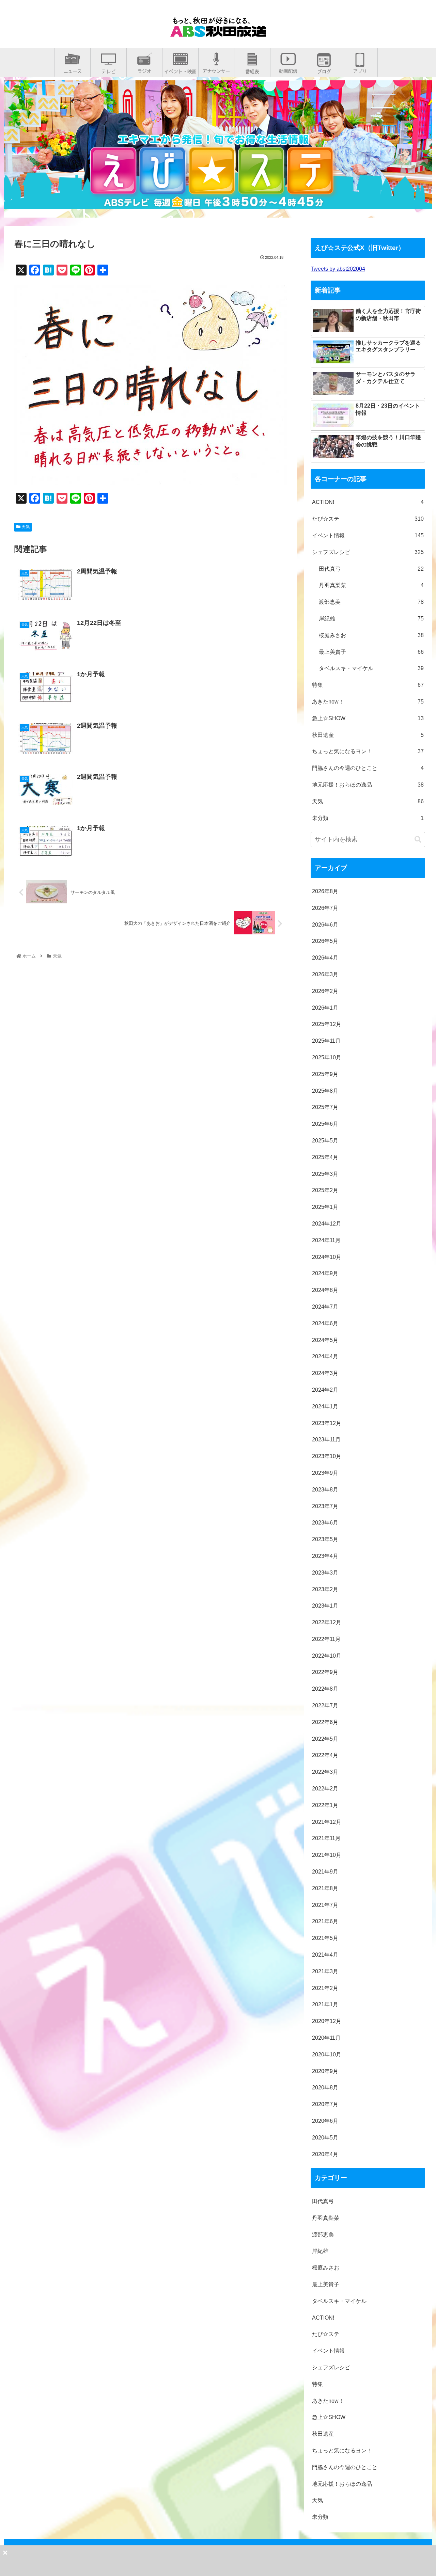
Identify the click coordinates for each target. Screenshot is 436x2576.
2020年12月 (327, 2021)
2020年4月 (325, 2154)
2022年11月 (326, 1639)
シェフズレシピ (368, 552)
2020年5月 (325, 2138)
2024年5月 (325, 1340)
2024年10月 (327, 1257)
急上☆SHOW (368, 718)
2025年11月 (326, 1041)
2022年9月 (325, 1672)
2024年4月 (325, 1356)
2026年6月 (325, 925)
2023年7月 (325, 1506)
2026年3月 (325, 974)
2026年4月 (325, 958)
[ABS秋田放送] (218, 31)
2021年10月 (327, 1855)
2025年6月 (325, 1124)
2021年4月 (325, 1955)
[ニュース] (73, 69)
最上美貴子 (371, 652)
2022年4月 (325, 1755)
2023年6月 (325, 1523)
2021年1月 (325, 2004)
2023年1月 (325, 1606)
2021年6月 (325, 1921)
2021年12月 (327, 1822)
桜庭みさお (371, 635)
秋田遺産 (368, 735)
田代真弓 (371, 569)
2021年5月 (325, 1938)
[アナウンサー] (216, 69)
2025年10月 (327, 1057)
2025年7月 (325, 1107)
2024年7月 (325, 1307)
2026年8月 (325, 891)
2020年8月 (325, 2088)
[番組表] (252, 69)
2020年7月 (325, 2104)
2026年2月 (325, 991)
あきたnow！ (368, 702)
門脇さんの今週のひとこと (368, 768)
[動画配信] (288, 69)
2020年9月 (325, 2071)
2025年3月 (325, 1174)
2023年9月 (325, 1473)
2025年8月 (325, 1091)
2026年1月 (325, 1008)
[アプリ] (360, 69)
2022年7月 (325, 1705)
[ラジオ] (144, 69)
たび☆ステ (368, 519)
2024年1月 (325, 1406)
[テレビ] (108, 69)
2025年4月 (325, 1157)
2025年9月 (325, 1074)
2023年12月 (327, 1423)
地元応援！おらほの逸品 (368, 785)
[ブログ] (324, 69)
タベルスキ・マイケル (371, 668)
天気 (25, 527)
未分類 (368, 818)
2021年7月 (325, 1905)
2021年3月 (325, 1971)
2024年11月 (326, 1240)
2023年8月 (325, 1490)
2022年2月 (325, 1789)
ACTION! (368, 502)
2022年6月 (325, 1722)
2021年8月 (325, 1888)
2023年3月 (325, 1573)
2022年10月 (327, 1656)
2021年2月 (325, 1988)
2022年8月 (325, 1689)
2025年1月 (325, 1207)
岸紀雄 (371, 619)
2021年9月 (325, 1872)
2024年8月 (325, 1290)
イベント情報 (368, 535)
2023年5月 (325, 1539)
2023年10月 (327, 1456)
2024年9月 (325, 1273)
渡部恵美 (371, 602)
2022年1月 (325, 1805)
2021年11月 (326, 1838)
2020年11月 (326, 2038)
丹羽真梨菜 (371, 585)
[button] (418, 840)
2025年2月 (325, 1190)
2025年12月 (327, 1024)
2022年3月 (325, 1772)
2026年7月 (325, 908)
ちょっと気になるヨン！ (368, 751)
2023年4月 (325, 1556)
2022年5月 (325, 1739)
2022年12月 (327, 1622)
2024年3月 (325, 1373)
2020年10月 (327, 2055)
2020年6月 (325, 2121)
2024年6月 (325, 1323)
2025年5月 (325, 1141)
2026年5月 (325, 941)
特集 (368, 685)
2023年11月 (326, 1440)
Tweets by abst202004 (338, 269)
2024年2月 (325, 1390)
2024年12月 (327, 1224)
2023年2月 (325, 1589)
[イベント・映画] (180, 69)
